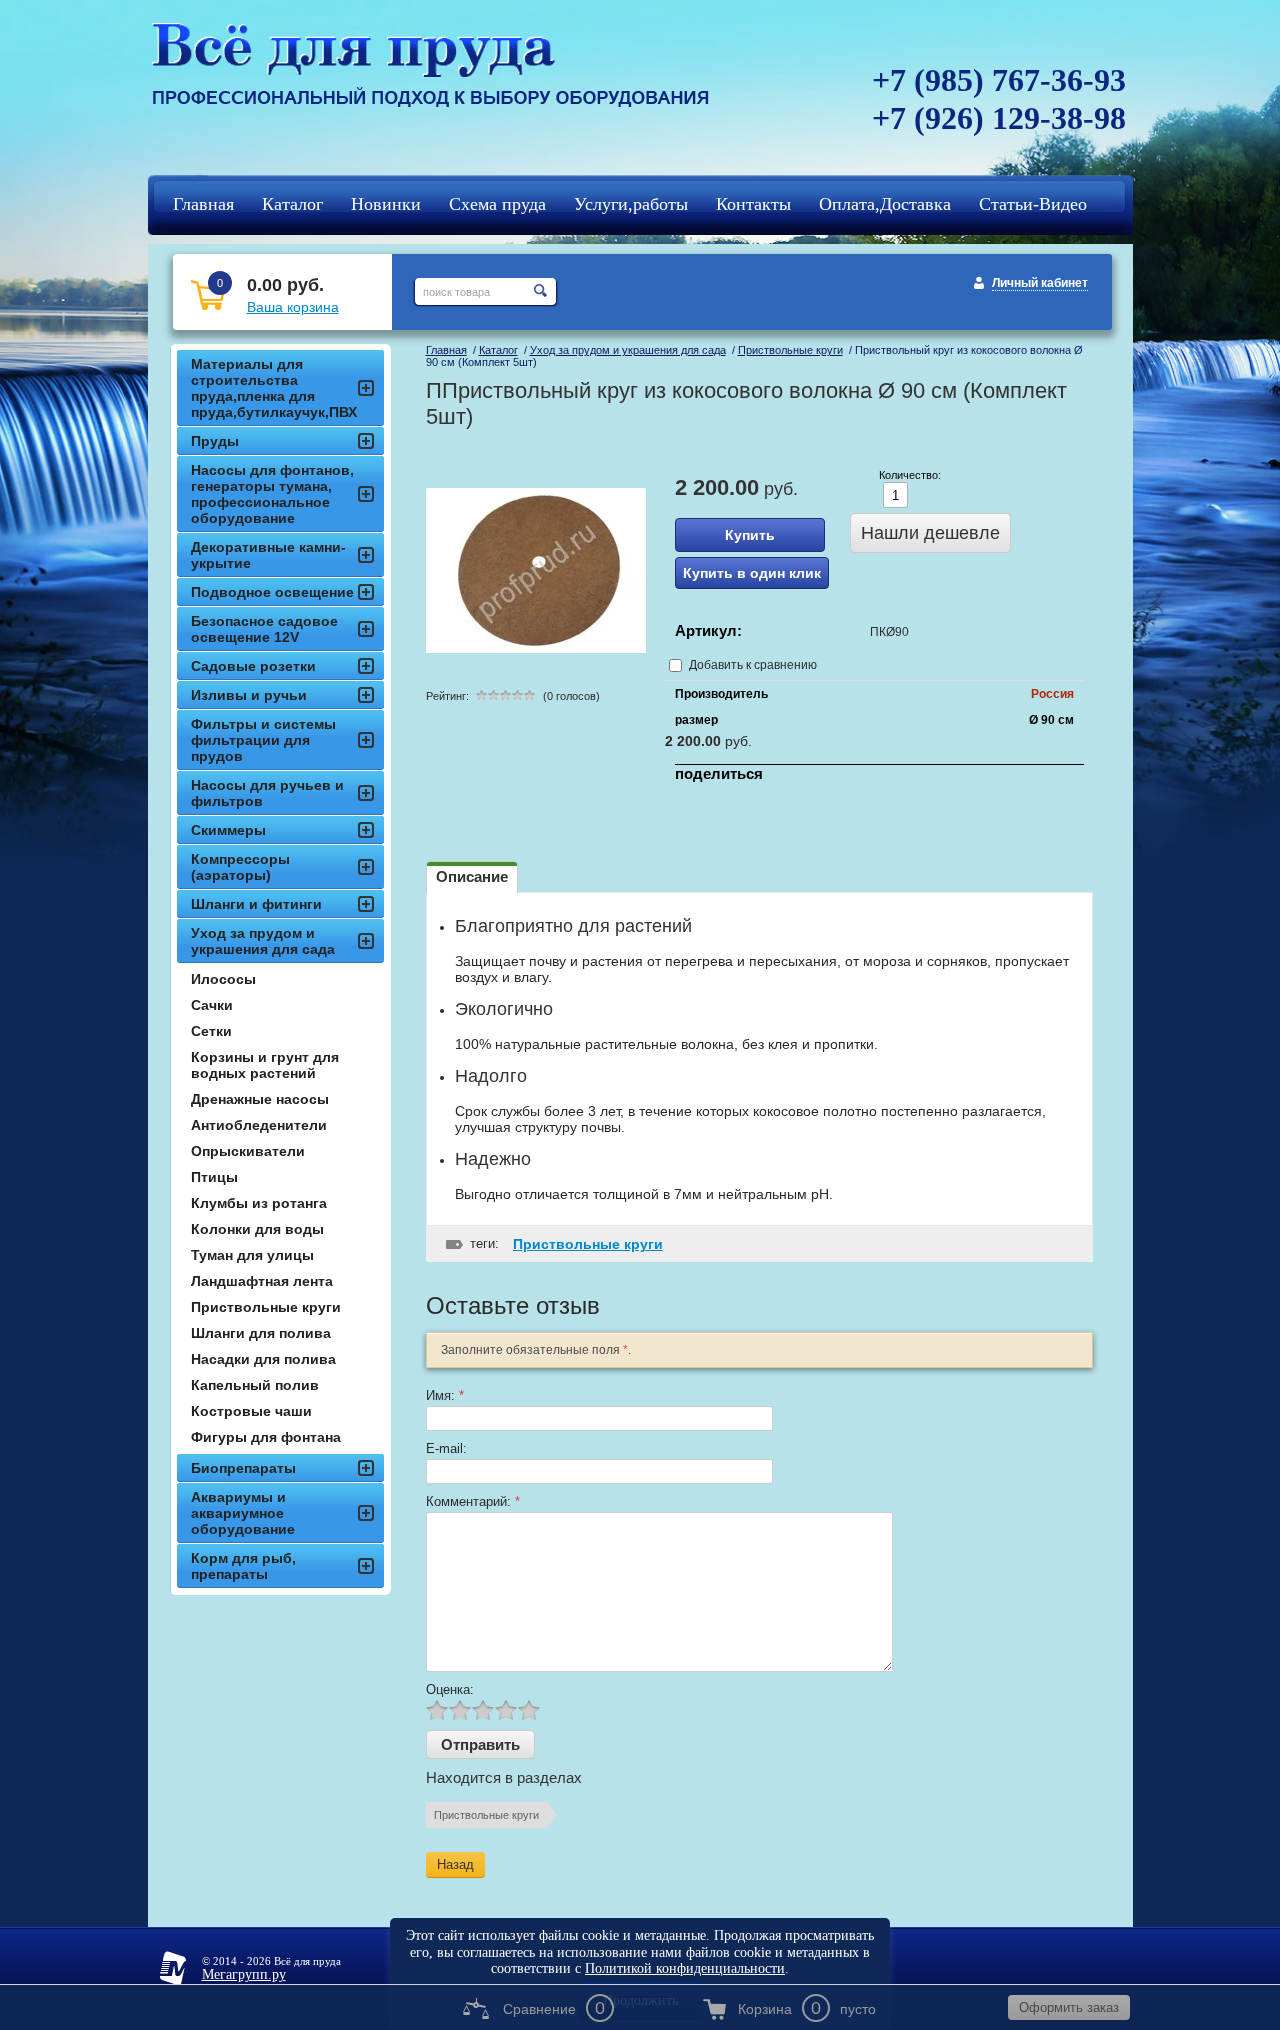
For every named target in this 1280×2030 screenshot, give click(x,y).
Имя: (445, 1395)
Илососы (223, 979)
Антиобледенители (259, 1125)
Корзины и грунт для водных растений (265, 1065)
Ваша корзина (293, 307)
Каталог (498, 350)
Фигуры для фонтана (266, 1437)
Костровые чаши (251, 1411)
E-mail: (446, 1448)
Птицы (214, 1177)
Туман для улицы (252, 1255)
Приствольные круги (790, 350)
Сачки (212, 1005)
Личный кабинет (1040, 283)
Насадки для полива (263, 1359)
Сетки (211, 1031)
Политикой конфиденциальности (685, 1968)
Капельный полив (255, 1385)
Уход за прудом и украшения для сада (628, 350)
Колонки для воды (257, 1229)
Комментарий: (473, 1501)
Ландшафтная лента (262, 1281)
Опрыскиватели (248, 1151)
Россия (1052, 694)
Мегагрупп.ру (244, 1974)
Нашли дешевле (930, 533)
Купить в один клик (752, 573)
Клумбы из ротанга (259, 1203)
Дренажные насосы (260, 1099)
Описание (472, 876)
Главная (446, 350)
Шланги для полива (261, 1333)
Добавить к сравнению (751, 665)
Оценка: (450, 1689)
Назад (455, 1864)
